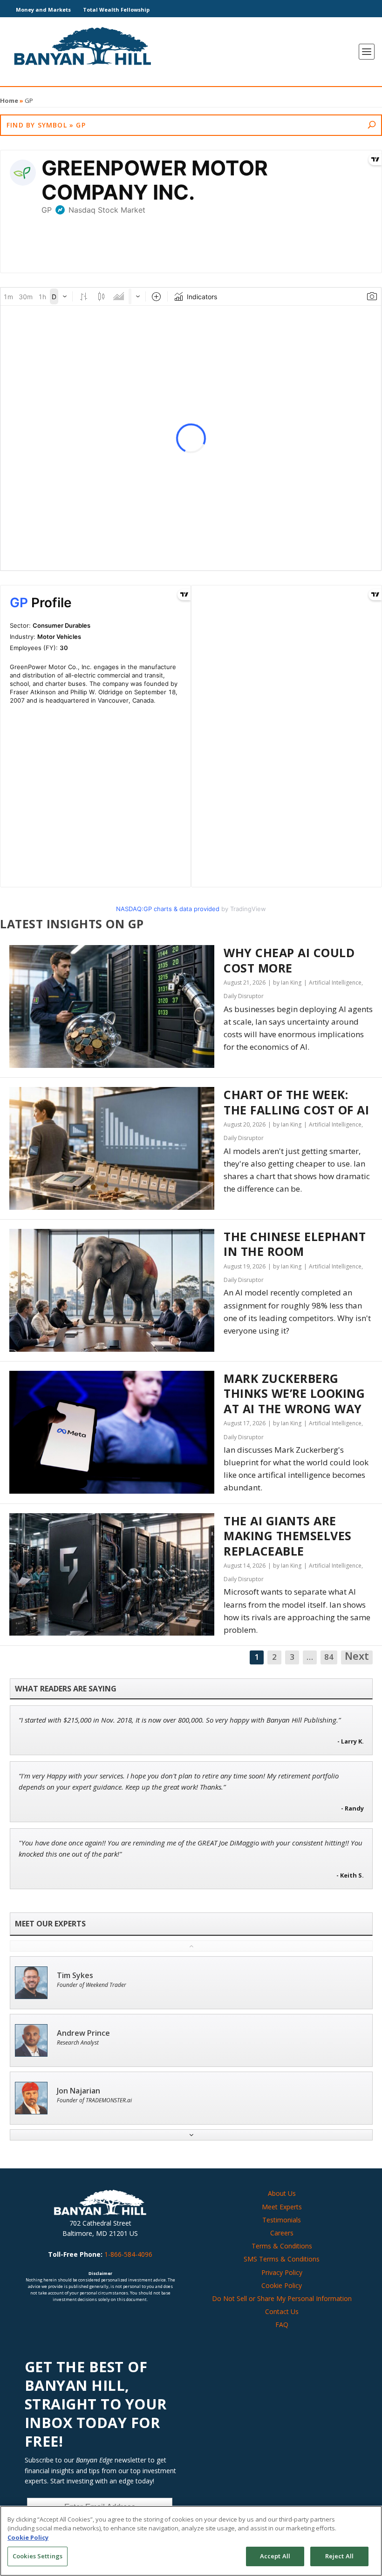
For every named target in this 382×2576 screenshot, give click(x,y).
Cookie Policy (282, 2285)
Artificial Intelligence (335, 983)
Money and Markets (43, 10)
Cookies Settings (38, 2556)
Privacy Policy (282, 2272)
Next (357, 1657)
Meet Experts (282, 2207)
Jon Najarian (78, 2091)
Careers (282, 2233)
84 (329, 1657)
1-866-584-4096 (128, 2254)
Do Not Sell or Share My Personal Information (282, 2298)
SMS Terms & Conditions (282, 2259)
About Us (282, 2193)
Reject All (339, 2556)
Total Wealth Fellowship (116, 10)
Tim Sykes (75, 1976)
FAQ (282, 2324)
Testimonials (282, 2220)
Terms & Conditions (282, 2246)
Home (9, 101)
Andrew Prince (83, 2033)
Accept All (275, 2556)
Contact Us (282, 2311)
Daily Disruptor (244, 996)
